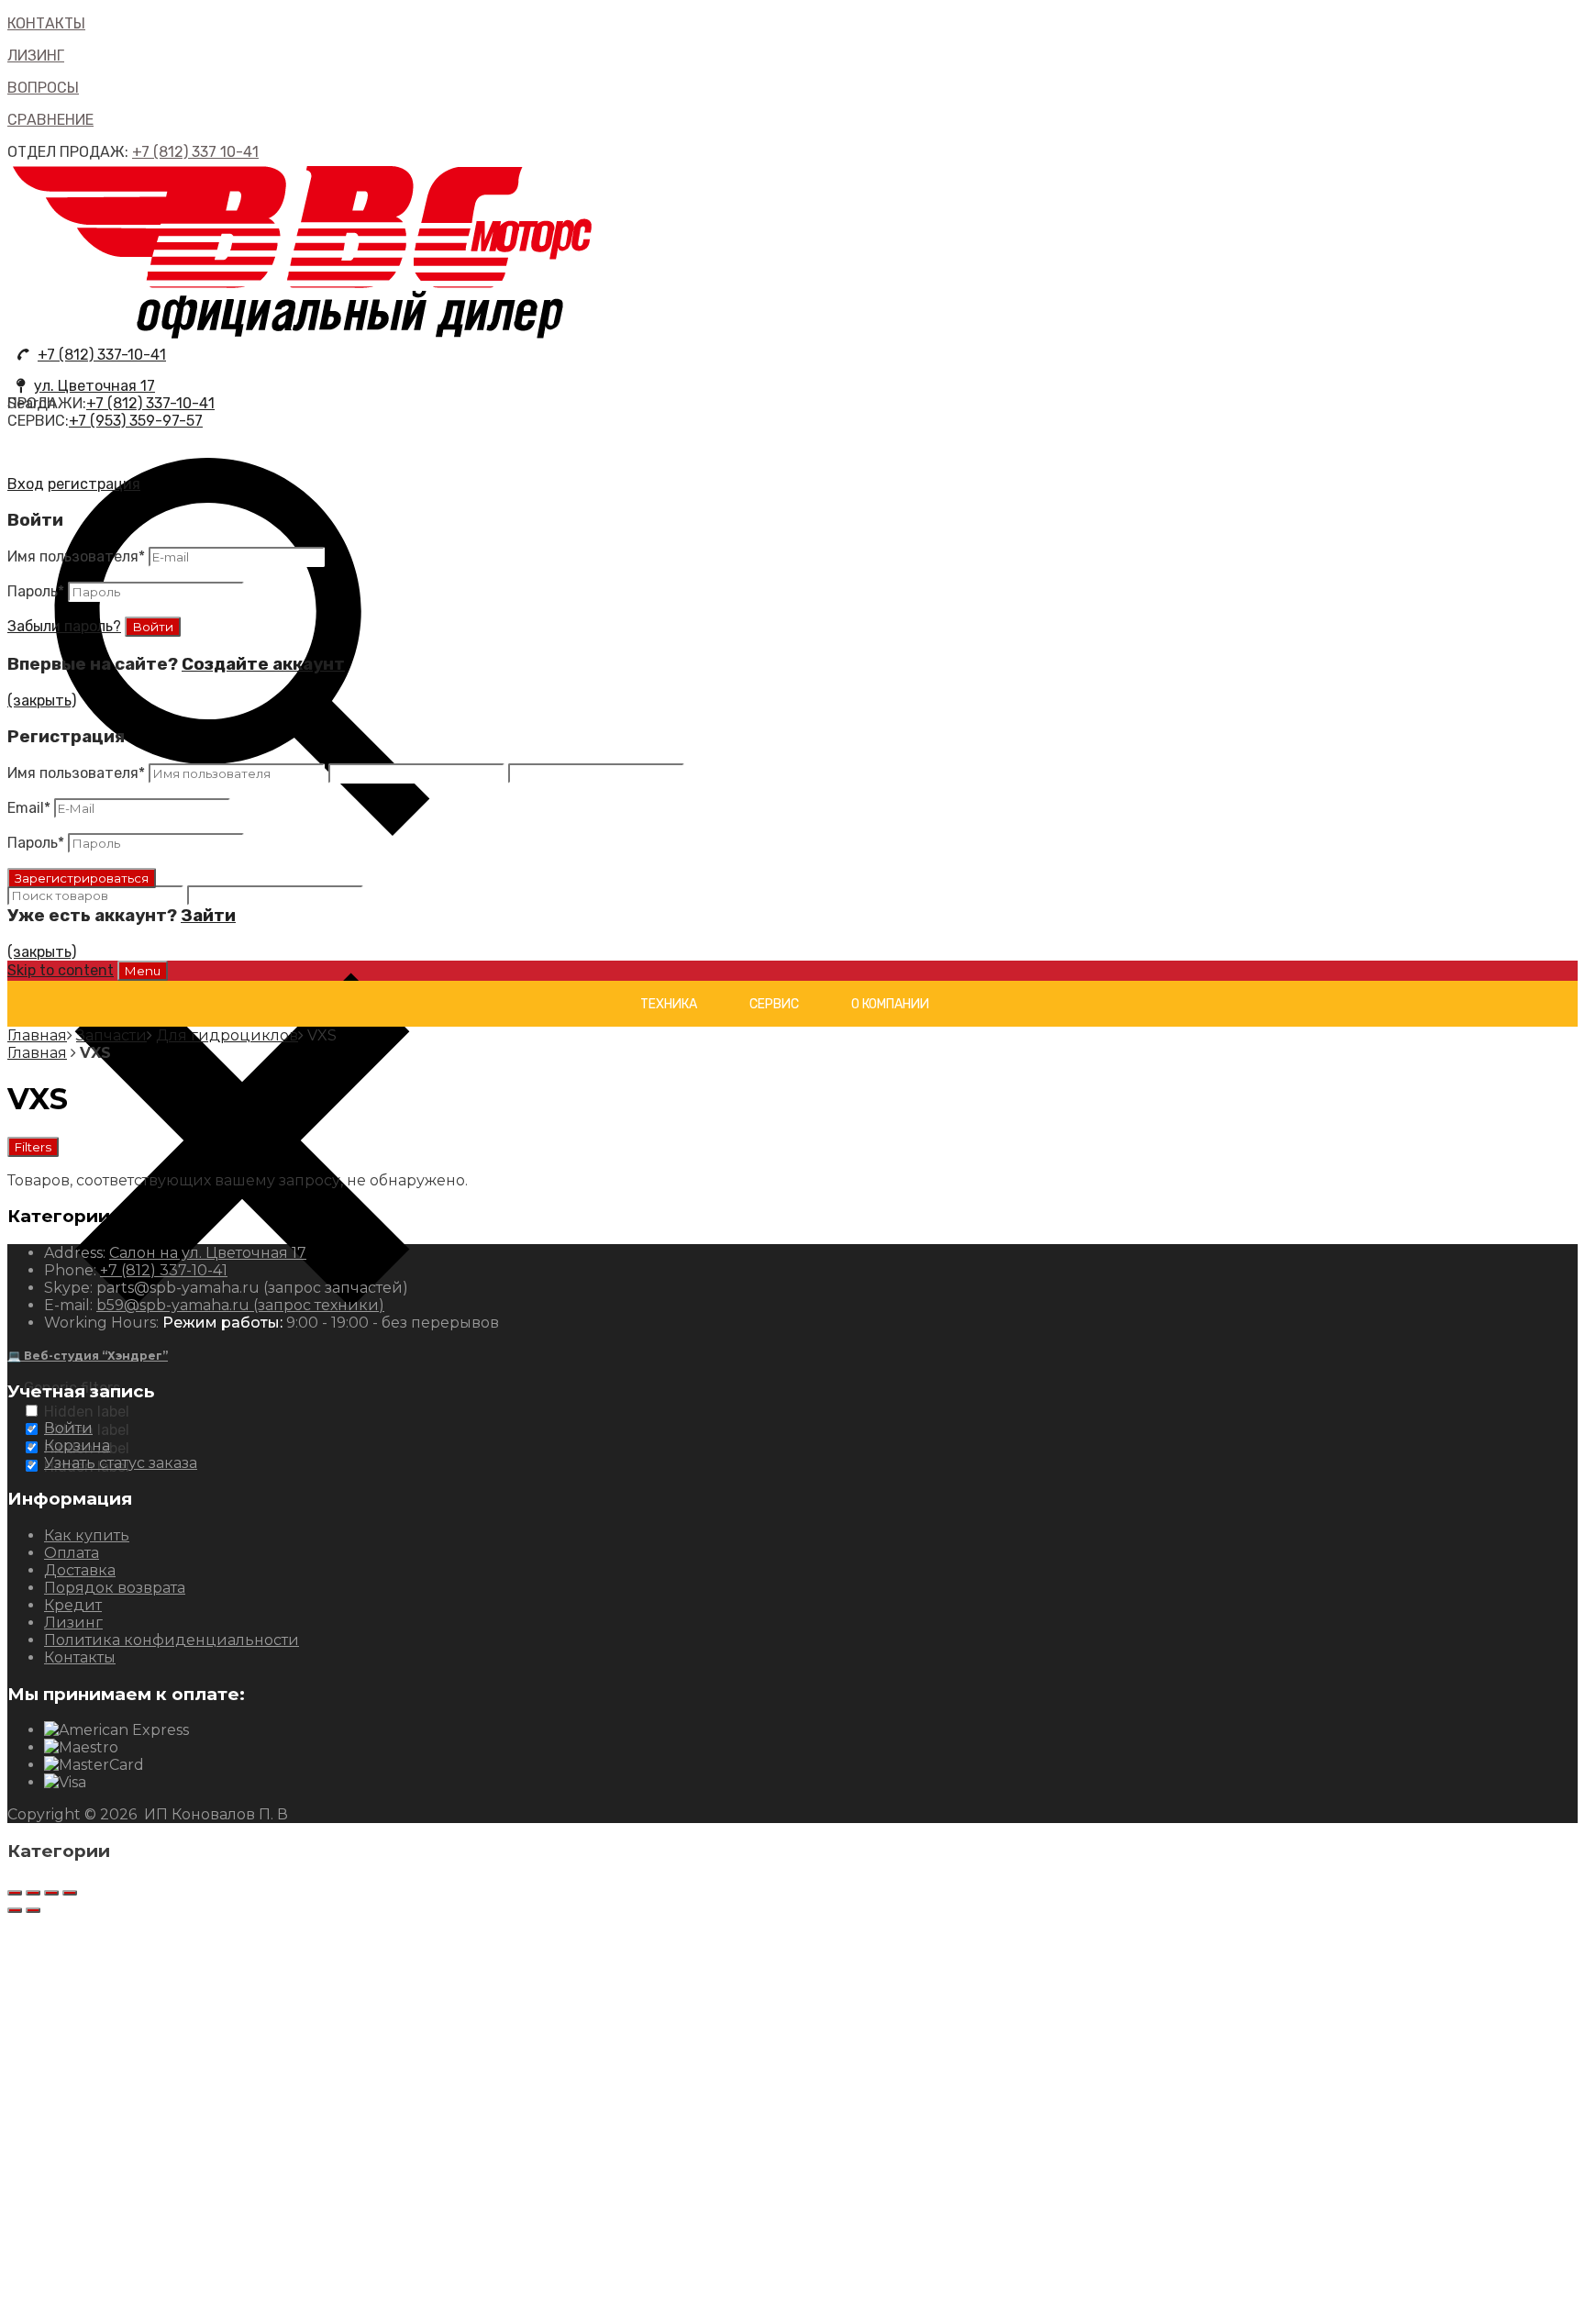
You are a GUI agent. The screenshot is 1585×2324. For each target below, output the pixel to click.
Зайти (208, 916)
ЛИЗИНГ (36, 56)
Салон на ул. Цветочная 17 (208, 1253)
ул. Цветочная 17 (94, 386)
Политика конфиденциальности (172, 1640)
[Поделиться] (33, 1893)
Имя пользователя (76, 556)
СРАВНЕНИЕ (50, 120)
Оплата (72, 1553)
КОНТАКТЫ (46, 23)
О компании (890, 1004)
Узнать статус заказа (121, 1463)
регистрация (94, 484)
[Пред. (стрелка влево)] (15, 1910)
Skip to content (61, 970)
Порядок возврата (115, 1588)
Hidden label (87, 1412)
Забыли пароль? (64, 626)
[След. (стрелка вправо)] (33, 1910)
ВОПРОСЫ (43, 88)
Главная (37, 1035)
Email (29, 808)
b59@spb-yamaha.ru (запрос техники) (240, 1305)
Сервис (774, 1004)
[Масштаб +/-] (70, 1893)
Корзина (77, 1446)
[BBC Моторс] (303, 337)
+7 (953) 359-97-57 (136, 421)
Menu (143, 971)
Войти (68, 1428)
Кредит (73, 1605)
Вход (26, 484)
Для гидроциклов (227, 1035)
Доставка (80, 1570)
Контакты (80, 1657)
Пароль (36, 591)
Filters (33, 1147)
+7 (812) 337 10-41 (195, 152)
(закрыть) (42, 701)
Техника (669, 1004)
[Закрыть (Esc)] (15, 1893)
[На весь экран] (51, 1893)
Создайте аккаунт (263, 664)
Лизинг (73, 1623)
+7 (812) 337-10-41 (102, 355)
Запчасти (111, 1035)
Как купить (87, 1535)
